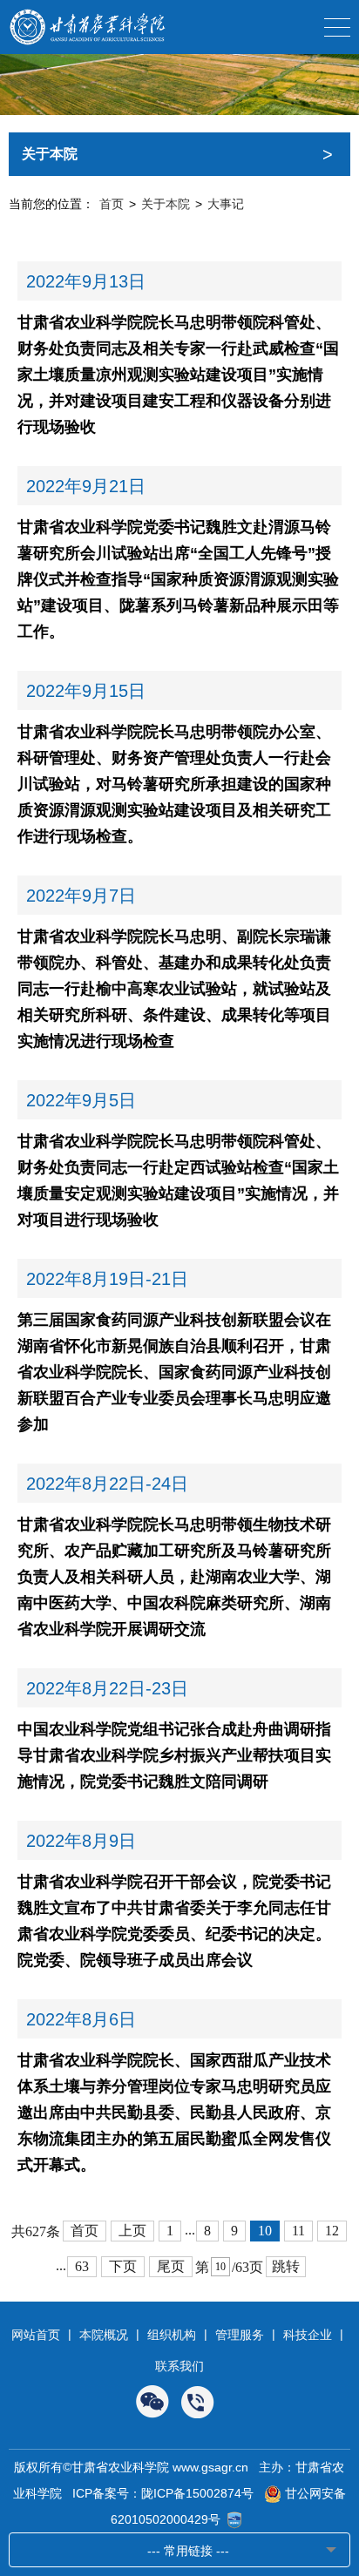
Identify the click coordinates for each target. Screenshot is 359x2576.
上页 (132, 2231)
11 (298, 2231)
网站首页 (36, 2335)
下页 (123, 2266)
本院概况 (104, 2335)
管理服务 (240, 2335)
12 (332, 2231)
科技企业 (308, 2335)
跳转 (286, 2266)
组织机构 (172, 2335)
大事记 (226, 204)
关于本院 (166, 204)
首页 (112, 204)
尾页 (171, 2266)
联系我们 (179, 2366)
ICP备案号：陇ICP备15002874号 (163, 2493)
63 (82, 2266)
